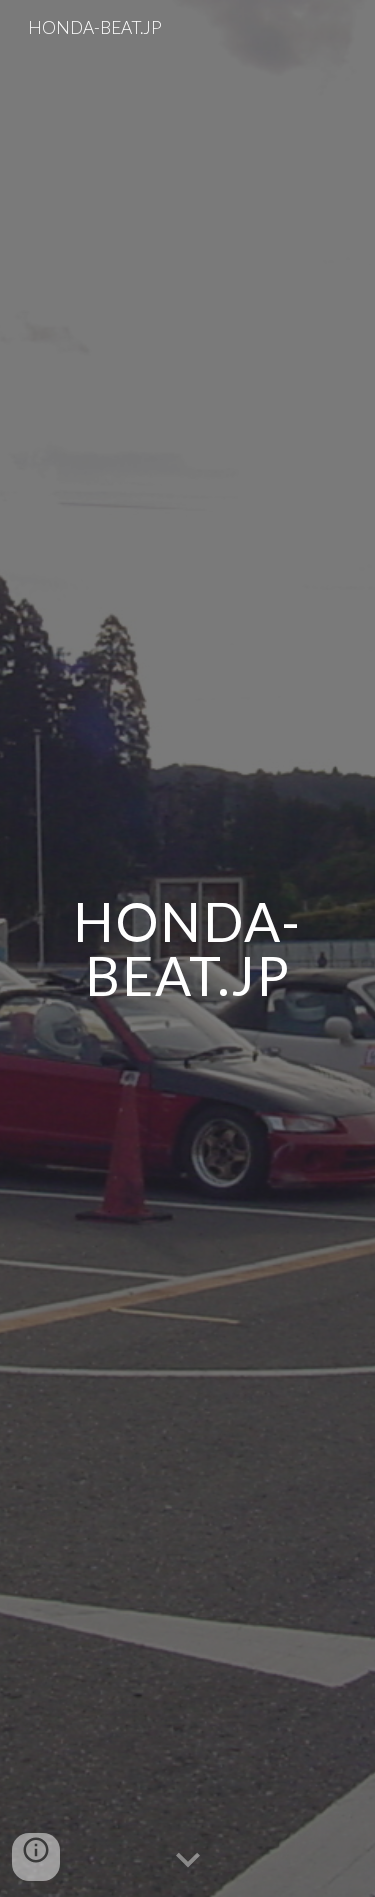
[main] (188, 948)
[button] (188, 1861)
